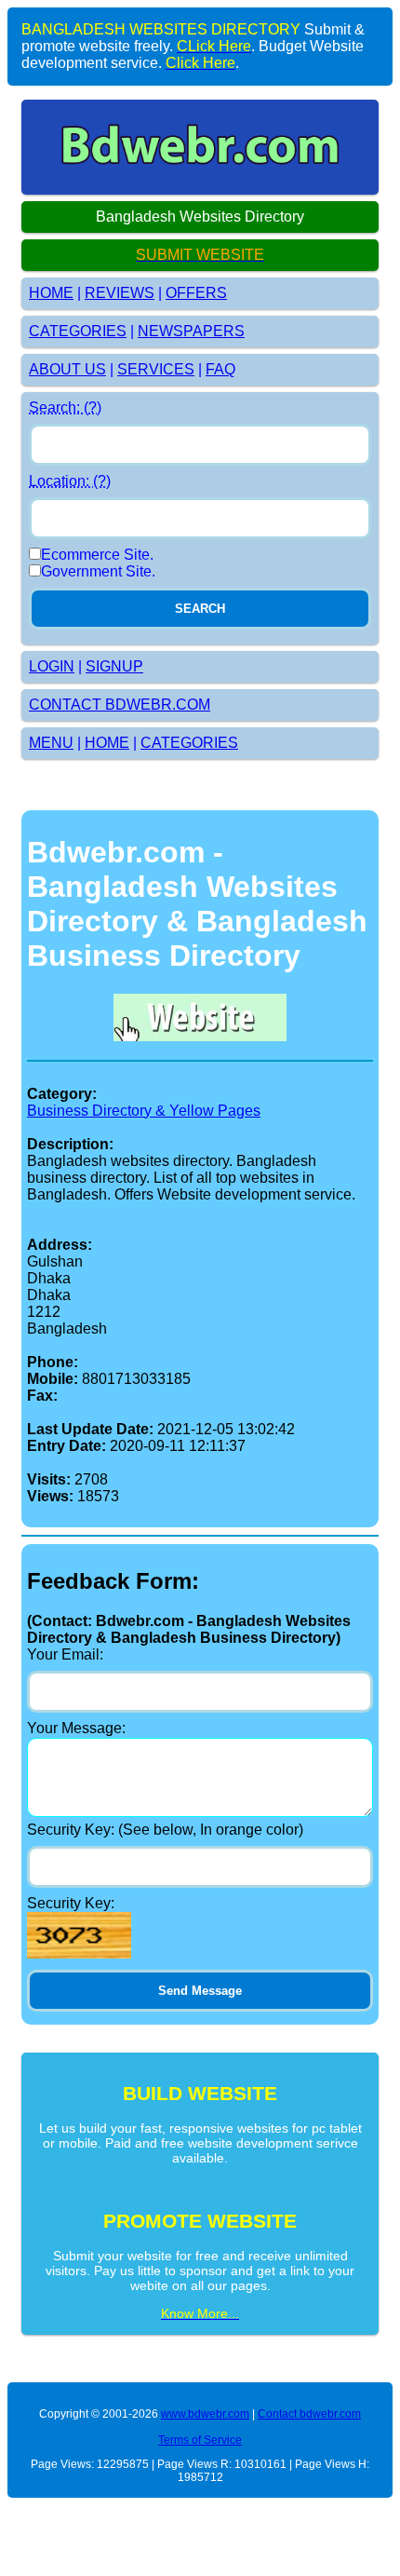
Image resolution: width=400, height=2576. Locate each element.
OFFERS (196, 293)
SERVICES (156, 369)
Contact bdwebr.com (309, 2414)
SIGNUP (114, 666)
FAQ (220, 369)
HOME (51, 293)
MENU (51, 743)
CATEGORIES (78, 331)
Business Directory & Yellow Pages (144, 1111)
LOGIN (52, 666)
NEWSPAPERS (191, 331)
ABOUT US (67, 369)
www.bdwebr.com (205, 2414)
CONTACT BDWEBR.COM (120, 705)
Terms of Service (200, 2440)
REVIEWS (120, 293)
